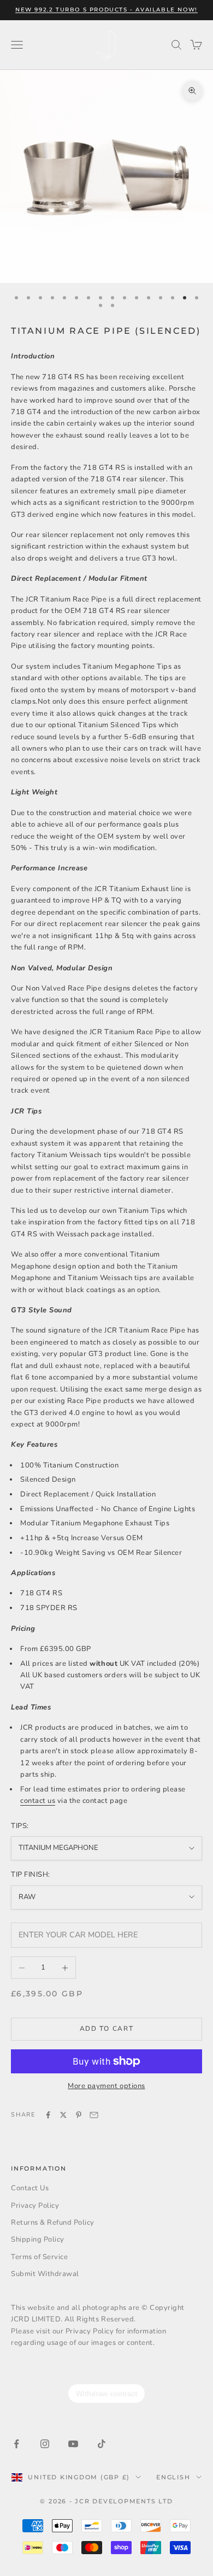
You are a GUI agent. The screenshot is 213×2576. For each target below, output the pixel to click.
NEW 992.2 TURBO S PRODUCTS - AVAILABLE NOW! (106, 10)
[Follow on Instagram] (45, 2444)
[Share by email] (94, 2115)
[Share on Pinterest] (79, 2115)
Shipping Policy (38, 2239)
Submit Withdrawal (45, 2274)
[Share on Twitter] (63, 2115)
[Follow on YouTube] (73, 2444)
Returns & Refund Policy (53, 2223)
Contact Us (30, 2188)
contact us (38, 1801)
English (173, 2477)
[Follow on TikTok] (102, 2444)
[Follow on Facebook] (16, 2444)
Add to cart (106, 2029)
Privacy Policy (35, 2206)
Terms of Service (39, 2257)
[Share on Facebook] (48, 2115)
